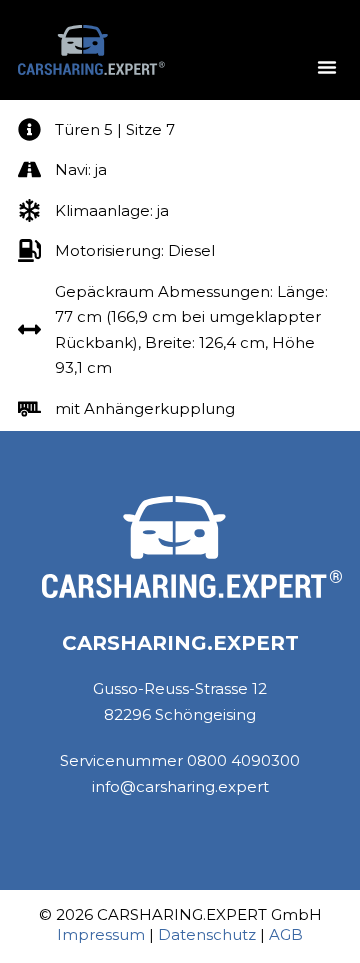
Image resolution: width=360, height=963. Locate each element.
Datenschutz (207, 934)
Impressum (101, 934)
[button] (327, 67)
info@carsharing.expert (180, 786)
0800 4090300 (243, 760)
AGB (286, 934)
